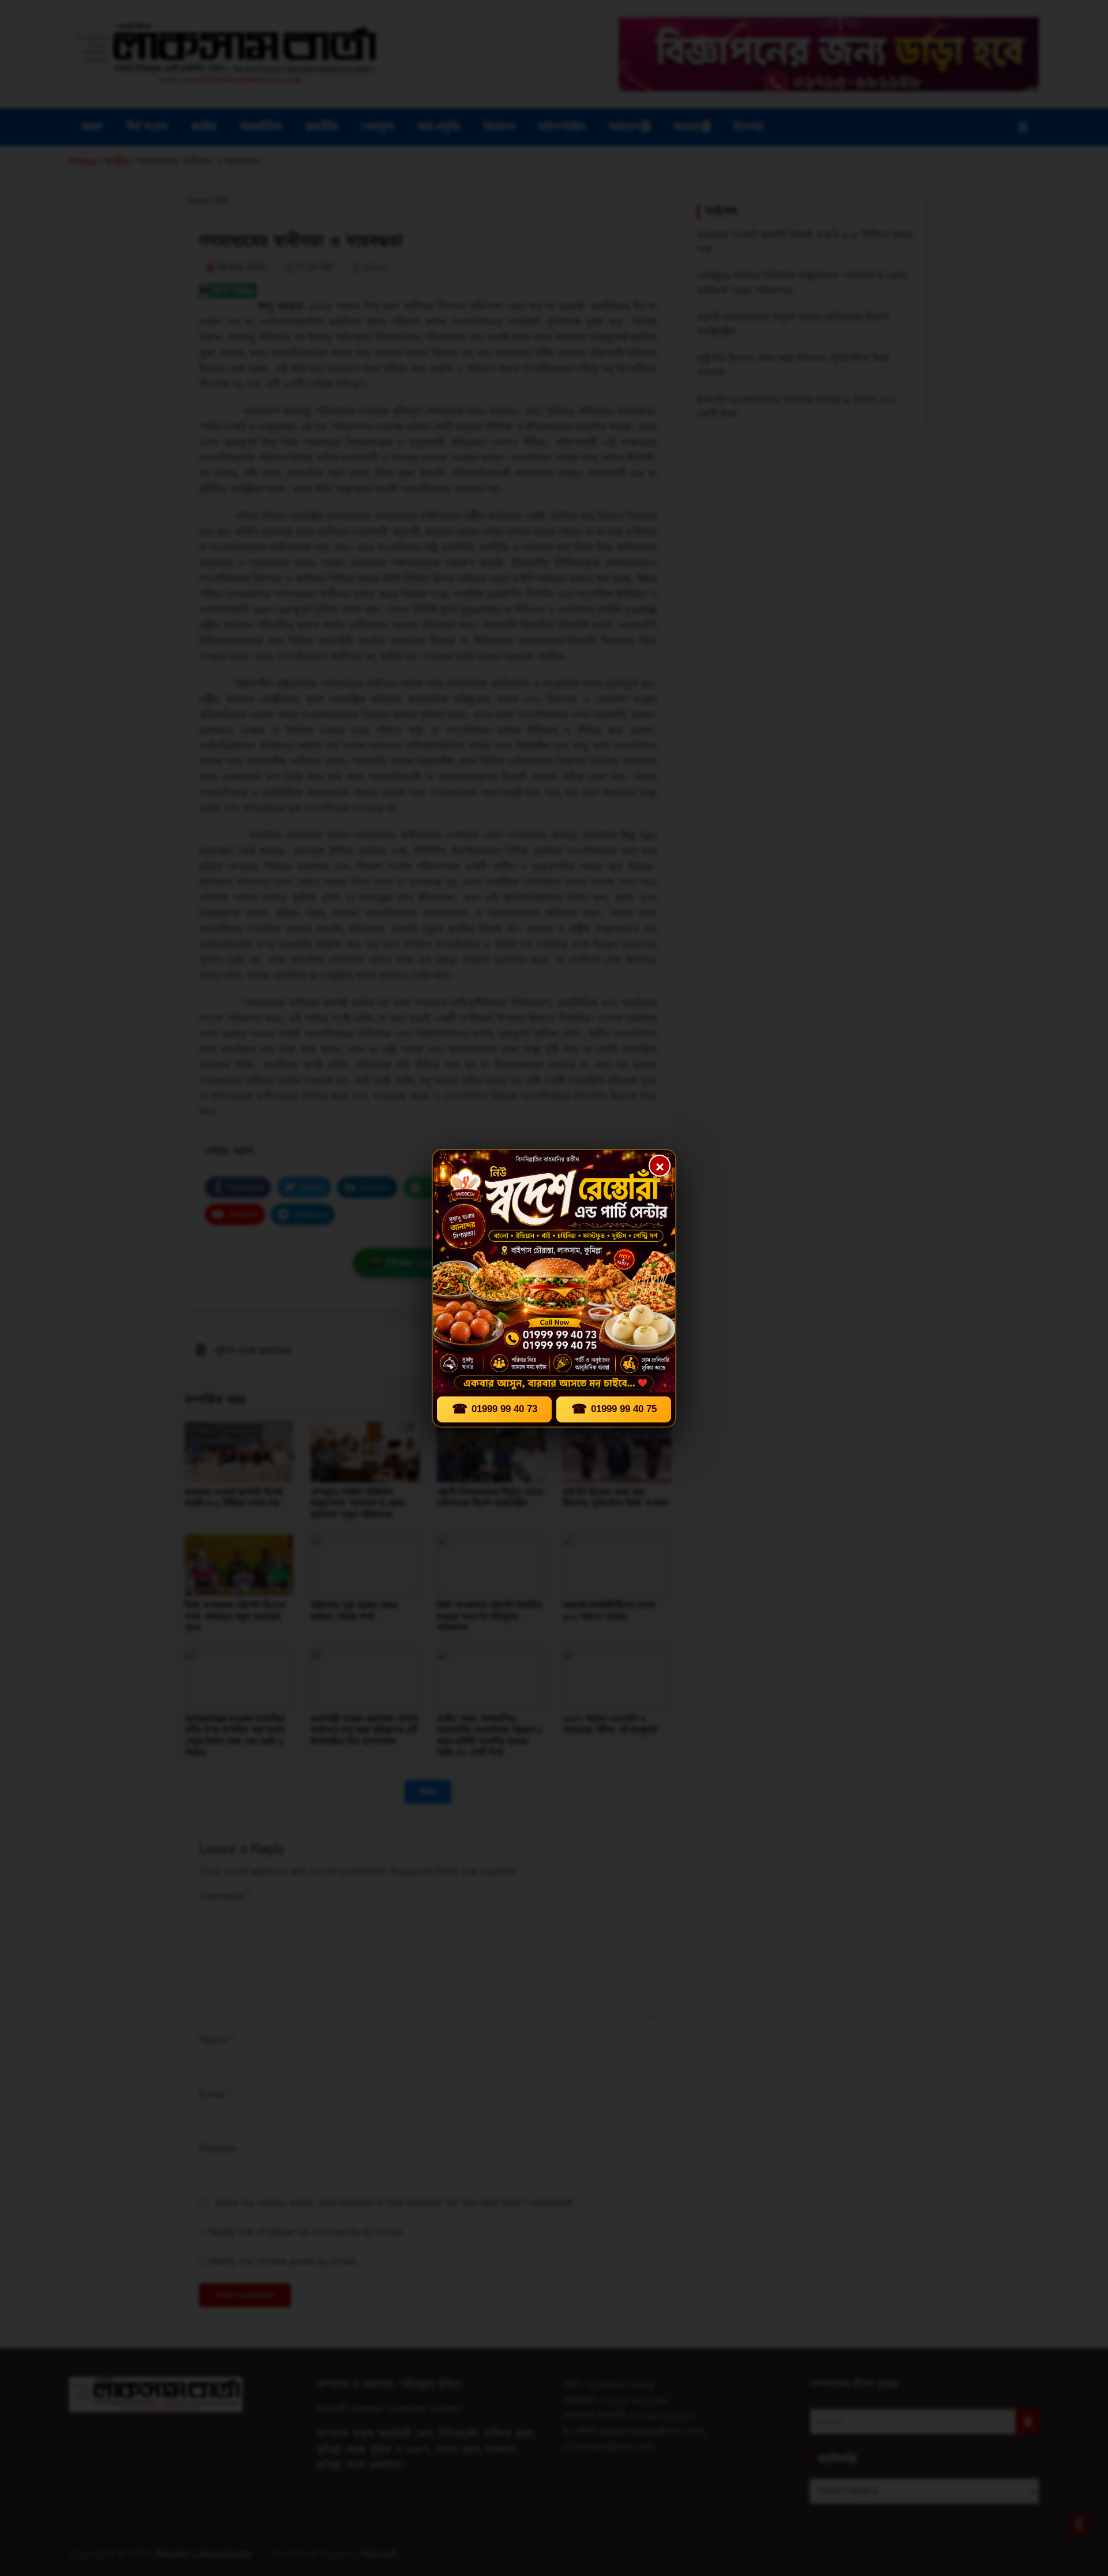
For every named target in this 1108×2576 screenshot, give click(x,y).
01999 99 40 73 (495, 1409)
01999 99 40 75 (614, 1409)
